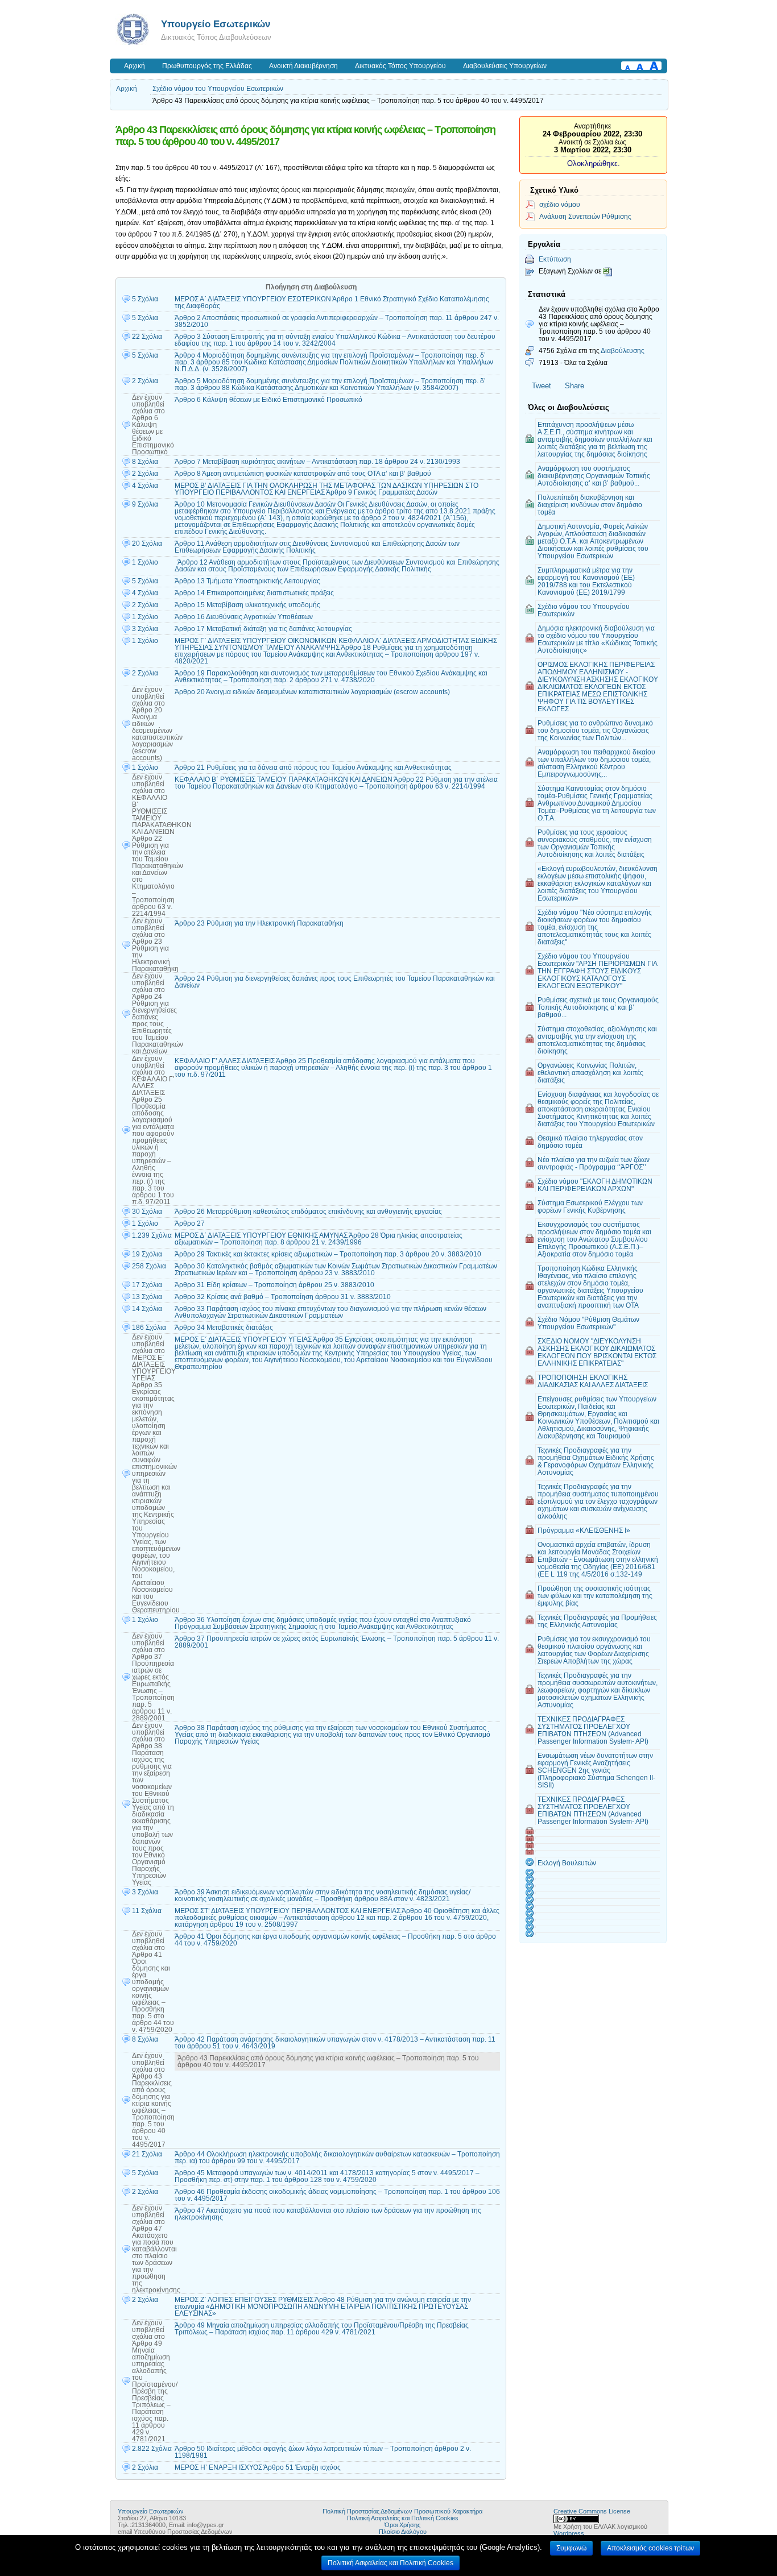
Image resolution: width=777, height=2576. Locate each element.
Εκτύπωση (555, 259)
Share (575, 386)
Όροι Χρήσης (402, 2525)
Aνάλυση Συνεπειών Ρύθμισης (585, 216)
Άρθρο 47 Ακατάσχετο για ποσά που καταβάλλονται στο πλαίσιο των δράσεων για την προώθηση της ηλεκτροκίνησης (328, 2214)
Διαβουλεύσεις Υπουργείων (505, 66)
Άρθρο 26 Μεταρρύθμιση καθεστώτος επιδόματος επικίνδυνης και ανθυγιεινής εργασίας (308, 1212)
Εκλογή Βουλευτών (567, 1863)
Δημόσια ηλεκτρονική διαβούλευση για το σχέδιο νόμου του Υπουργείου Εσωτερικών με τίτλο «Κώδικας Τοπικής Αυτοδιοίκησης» (598, 639)
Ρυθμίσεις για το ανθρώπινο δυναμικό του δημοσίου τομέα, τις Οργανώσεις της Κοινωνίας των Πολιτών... (595, 730)
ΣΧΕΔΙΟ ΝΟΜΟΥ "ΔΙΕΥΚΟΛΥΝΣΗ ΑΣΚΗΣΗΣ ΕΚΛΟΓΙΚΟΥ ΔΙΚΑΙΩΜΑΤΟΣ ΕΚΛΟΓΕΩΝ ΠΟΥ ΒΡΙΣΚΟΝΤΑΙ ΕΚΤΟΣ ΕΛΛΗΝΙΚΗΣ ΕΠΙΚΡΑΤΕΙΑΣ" (597, 1352)
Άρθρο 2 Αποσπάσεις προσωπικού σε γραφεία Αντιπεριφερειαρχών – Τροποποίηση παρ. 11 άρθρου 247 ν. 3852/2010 (337, 321)
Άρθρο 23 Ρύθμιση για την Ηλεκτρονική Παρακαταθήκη (259, 923)
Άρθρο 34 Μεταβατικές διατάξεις (224, 1328)
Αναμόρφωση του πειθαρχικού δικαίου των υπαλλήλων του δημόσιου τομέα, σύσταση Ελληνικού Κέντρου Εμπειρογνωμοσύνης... (596, 763)
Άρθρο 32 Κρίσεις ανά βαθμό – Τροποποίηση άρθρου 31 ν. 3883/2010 (283, 1297)
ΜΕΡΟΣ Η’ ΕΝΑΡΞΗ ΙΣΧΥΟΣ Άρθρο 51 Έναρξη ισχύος (258, 2467)
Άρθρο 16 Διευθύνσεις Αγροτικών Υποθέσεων (244, 617)
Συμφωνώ (571, 2548)
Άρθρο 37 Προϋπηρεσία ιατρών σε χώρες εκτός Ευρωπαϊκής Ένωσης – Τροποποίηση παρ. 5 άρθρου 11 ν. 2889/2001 (337, 1642)
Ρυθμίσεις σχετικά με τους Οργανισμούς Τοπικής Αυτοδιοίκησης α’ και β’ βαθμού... (598, 1007)
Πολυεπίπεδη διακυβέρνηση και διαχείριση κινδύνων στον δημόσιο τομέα (590, 505)
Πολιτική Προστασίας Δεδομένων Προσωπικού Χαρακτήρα (402, 2511)
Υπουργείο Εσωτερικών (216, 24)
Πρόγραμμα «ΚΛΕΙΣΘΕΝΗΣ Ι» (584, 1530)
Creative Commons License (592, 2511)
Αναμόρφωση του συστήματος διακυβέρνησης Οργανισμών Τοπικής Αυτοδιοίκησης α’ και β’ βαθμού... (594, 476)
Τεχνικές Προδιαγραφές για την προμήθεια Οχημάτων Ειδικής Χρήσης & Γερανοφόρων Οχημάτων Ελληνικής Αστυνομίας (596, 1461)
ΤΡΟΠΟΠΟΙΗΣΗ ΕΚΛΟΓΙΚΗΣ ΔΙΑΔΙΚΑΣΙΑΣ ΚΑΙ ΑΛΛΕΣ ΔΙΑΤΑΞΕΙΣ (593, 1381)
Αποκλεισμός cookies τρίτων (650, 2548)
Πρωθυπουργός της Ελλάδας (207, 66)
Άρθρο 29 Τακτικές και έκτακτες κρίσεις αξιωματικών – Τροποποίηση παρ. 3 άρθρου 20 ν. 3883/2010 (328, 1254)
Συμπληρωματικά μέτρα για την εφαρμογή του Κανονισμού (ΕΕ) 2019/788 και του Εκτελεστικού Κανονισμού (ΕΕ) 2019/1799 (586, 581)
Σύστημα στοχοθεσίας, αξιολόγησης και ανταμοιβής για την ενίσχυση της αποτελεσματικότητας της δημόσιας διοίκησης (597, 1040)
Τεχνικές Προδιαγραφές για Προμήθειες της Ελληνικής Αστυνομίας (597, 1621)
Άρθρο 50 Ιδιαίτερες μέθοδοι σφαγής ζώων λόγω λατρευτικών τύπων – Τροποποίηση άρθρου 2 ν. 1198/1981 (323, 2452)
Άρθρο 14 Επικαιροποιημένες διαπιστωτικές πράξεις (254, 593)
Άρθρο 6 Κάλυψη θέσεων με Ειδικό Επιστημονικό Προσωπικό (268, 400)
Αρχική (135, 66)
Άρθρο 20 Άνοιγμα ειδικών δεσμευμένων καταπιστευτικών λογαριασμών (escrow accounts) (312, 692)
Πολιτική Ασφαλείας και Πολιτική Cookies (403, 2518)
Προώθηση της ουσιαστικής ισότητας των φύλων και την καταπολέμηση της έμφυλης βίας (595, 1596)
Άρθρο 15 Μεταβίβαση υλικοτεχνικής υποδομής (247, 605)
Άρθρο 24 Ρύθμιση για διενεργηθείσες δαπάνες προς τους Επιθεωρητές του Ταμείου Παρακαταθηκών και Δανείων (335, 982)
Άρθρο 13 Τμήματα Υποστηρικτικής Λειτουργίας (247, 581)
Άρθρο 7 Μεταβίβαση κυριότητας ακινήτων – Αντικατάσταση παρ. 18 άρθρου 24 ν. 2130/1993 (317, 462)
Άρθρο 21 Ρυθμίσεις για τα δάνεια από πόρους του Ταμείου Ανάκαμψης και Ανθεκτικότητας (313, 768)
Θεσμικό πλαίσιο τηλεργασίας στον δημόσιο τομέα (590, 1142)
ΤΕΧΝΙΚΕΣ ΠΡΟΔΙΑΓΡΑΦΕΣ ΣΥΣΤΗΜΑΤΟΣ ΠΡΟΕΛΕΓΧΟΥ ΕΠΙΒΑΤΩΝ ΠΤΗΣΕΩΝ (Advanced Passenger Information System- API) (593, 1730)
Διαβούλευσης (623, 350)
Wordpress (569, 2533)
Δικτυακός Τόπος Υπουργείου (400, 66)
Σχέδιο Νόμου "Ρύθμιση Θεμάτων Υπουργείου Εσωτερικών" (588, 1323)
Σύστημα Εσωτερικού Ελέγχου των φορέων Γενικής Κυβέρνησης (590, 1206)
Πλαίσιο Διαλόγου (403, 2532)
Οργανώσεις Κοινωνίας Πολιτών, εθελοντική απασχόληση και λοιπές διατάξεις (590, 1073)
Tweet (542, 386)
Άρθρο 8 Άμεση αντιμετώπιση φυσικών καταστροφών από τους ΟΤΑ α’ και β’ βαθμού (303, 474)
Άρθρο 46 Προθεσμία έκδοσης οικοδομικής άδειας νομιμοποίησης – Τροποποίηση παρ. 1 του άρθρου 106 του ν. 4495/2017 (337, 2195)
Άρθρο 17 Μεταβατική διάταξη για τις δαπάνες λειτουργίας (263, 629)
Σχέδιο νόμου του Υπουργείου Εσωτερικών (218, 89)
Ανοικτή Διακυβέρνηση (303, 66)
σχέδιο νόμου (560, 204)
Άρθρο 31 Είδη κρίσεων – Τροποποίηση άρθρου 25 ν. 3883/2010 (274, 1285)
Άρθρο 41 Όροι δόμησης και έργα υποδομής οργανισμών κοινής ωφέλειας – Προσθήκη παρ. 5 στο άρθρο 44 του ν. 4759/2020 (335, 1940)
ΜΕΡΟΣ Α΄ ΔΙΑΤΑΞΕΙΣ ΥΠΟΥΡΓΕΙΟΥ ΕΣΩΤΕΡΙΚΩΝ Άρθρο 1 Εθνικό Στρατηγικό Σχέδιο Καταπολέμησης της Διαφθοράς (332, 302)
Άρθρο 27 (190, 1223)
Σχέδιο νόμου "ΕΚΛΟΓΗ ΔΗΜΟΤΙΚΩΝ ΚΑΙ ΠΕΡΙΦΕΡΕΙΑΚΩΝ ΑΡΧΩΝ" (595, 1185)
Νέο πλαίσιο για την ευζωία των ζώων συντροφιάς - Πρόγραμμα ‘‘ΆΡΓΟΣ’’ (594, 1163)
